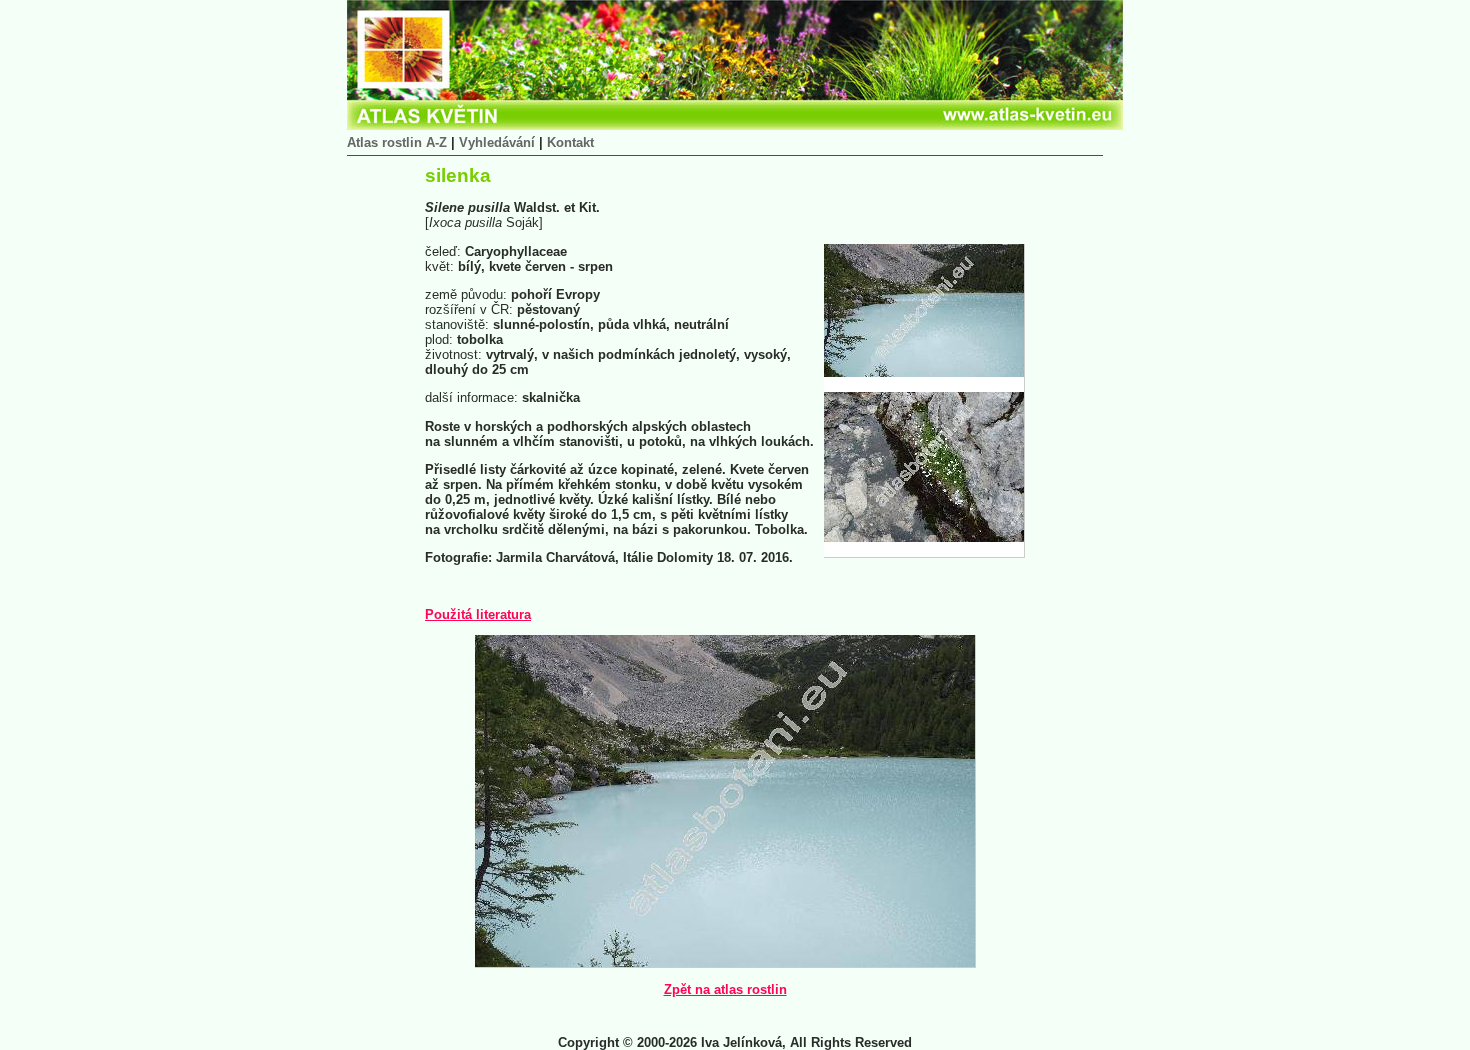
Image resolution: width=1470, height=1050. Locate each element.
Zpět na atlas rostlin (725, 989)
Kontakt (570, 142)
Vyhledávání (497, 142)
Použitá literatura (478, 614)
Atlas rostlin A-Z (397, 142)
